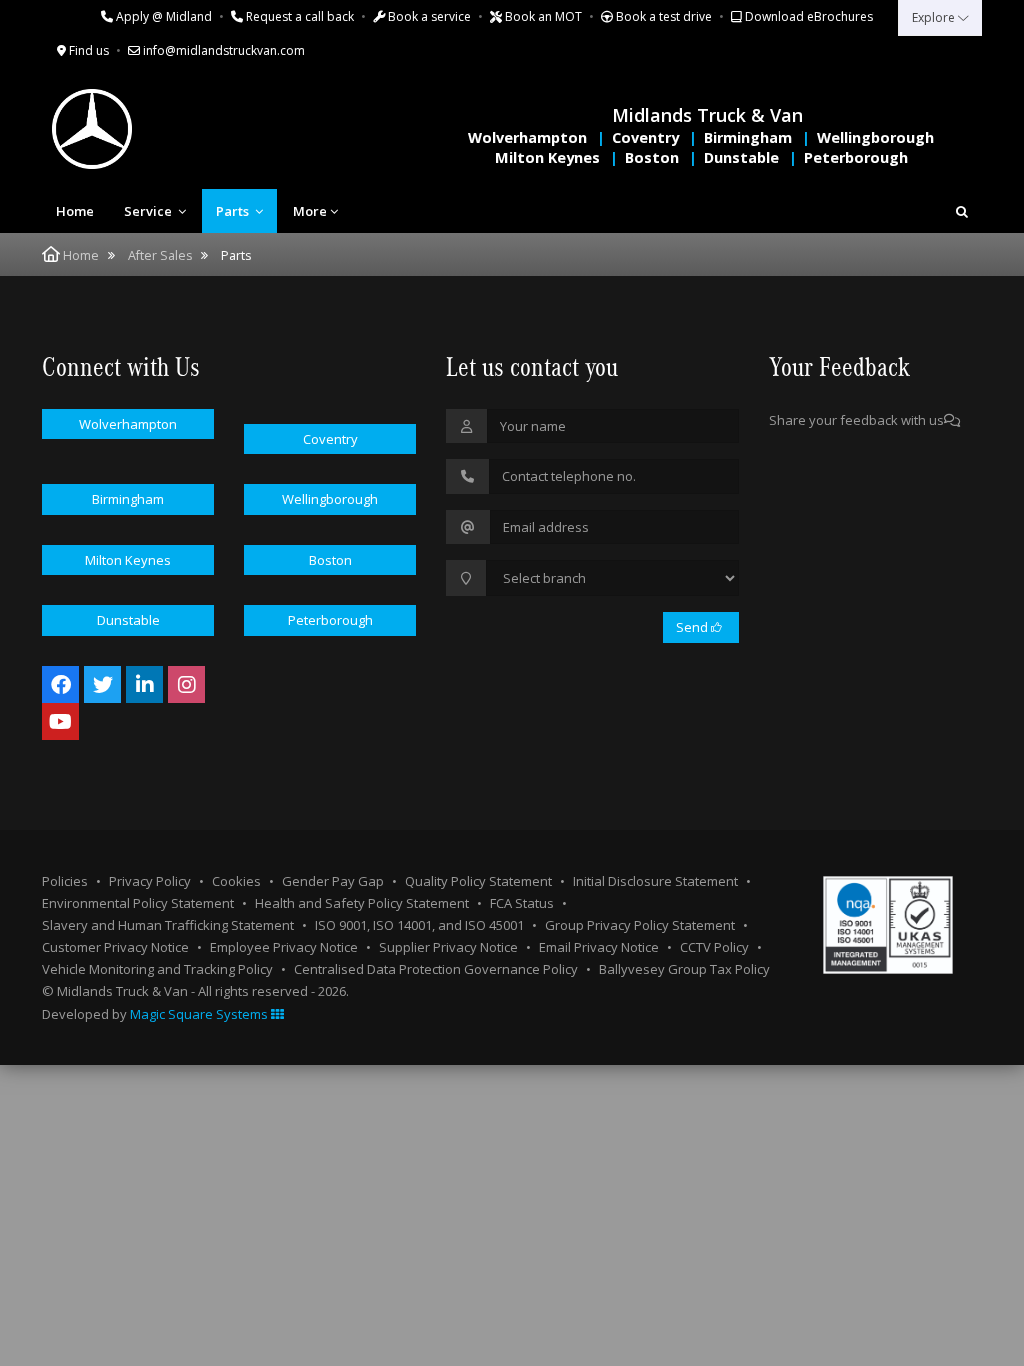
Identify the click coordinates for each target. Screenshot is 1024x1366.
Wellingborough (875, 137)
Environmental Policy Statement (138, 903)
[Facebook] (60, 684)
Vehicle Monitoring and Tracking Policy (157, 969)
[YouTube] (60, 721)
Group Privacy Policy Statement (640, 925)
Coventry (645, 137)
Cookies (236, 881)
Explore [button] (935, 17)
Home (75, 211)
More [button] (310, 211)
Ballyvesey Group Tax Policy (684, 969)
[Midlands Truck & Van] (172, 129)
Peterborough (856, 157)
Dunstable (741, 157)
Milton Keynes (547, 157)
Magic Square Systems (200, 1014)
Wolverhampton (527, 137)
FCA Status (522, 903)
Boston (652, 157)
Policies (65, 881)
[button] (962, 211)
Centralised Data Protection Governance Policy (436, 969)
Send (693, 627)
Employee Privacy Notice (284, 947)
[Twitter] (102, 684)
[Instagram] (186, 684)
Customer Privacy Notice (115, 947)
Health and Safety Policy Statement (362, 903)
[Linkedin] (144, 684)
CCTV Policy (714, 947)
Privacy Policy (150, 881)
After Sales (160, 255)
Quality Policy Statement (478, 881)
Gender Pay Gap (333, 881)
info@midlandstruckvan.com (222, 50)
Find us (87, 50)
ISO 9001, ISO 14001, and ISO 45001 (419, 925)
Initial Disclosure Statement (655, 881)
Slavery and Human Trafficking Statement (168, 925)
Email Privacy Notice (599, 947)
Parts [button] (234, 211)
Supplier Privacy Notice (448, 947)
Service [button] (149, 211)
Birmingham (748, 137)
